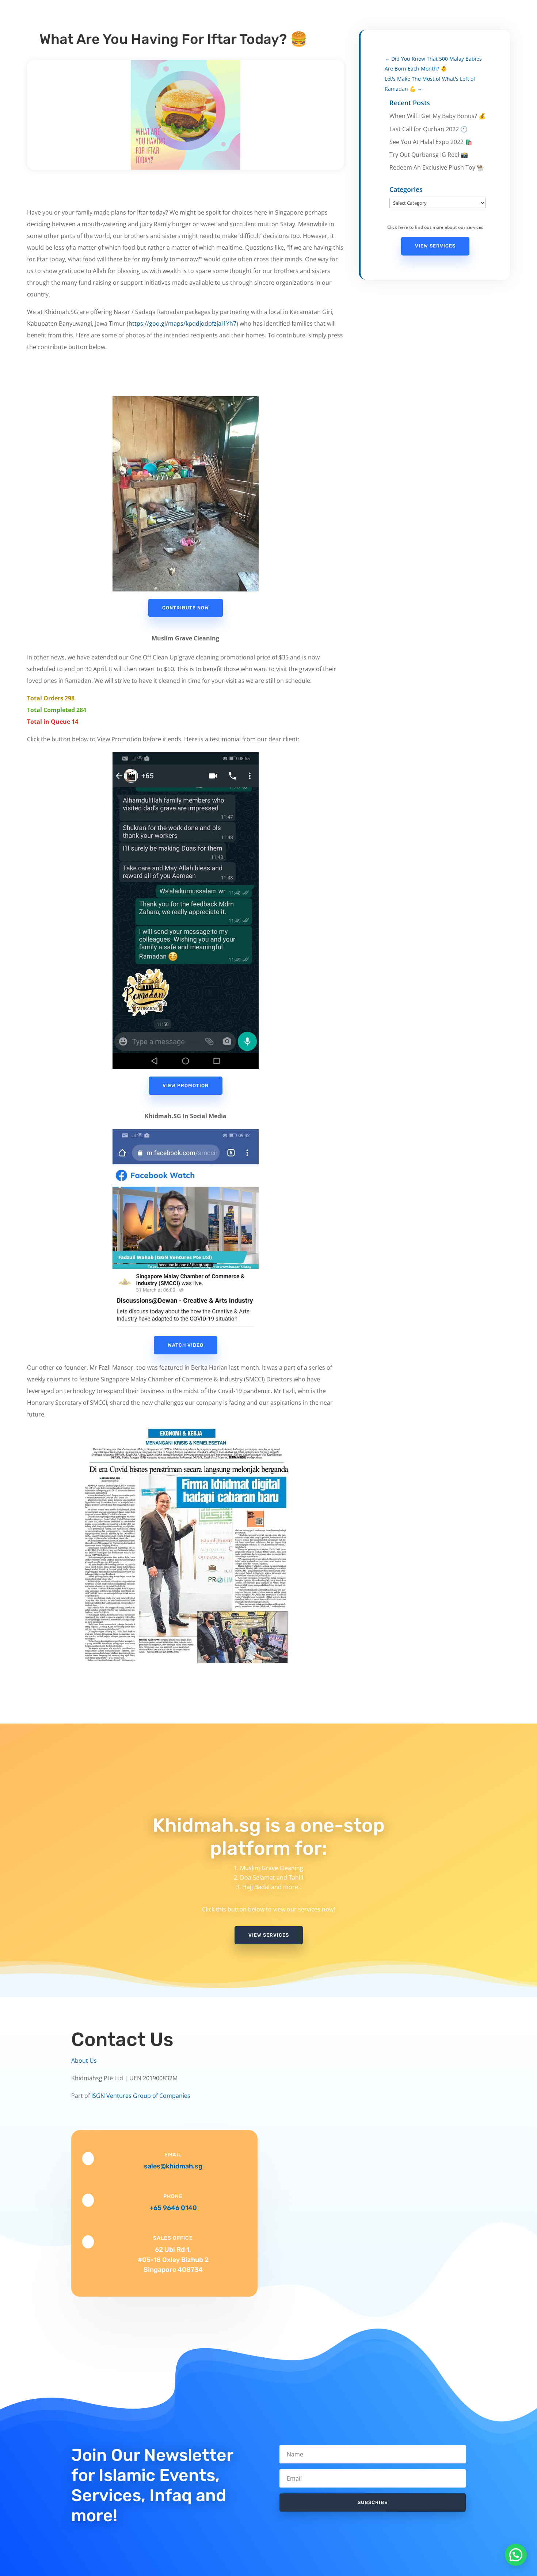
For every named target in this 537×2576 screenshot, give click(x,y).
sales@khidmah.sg (173, 2166)
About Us (84, 2061)
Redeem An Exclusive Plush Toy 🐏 (437, 167)
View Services (435, 246)
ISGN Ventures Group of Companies (141, 2096)
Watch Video (186, 1345)
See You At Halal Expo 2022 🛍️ (431, 142)
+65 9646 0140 (173, 2208)
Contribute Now (186, 608)
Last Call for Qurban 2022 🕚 (429, 129)
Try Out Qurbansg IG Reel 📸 (429, 155)
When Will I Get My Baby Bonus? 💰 (438, 116)
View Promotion (186, 1085)
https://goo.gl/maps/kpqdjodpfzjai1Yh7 (182, 324)
